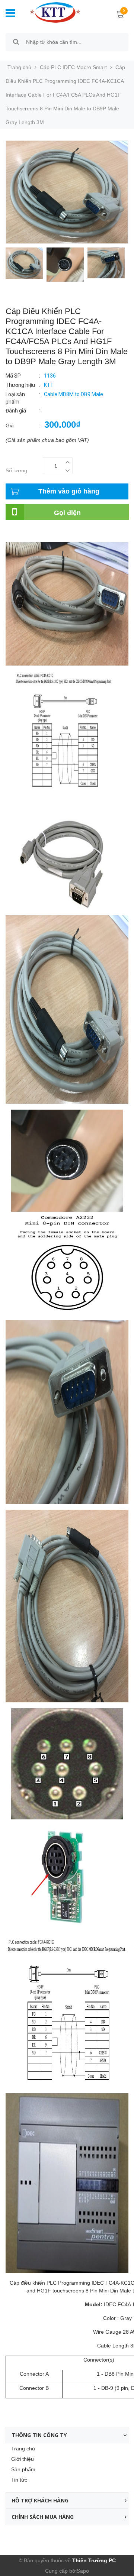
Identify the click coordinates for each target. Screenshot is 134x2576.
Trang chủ (23, 2449)
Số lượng (16, 470)
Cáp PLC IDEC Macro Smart (73, 67)
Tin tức (19, 2480)
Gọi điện (67, 513)
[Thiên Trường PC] (55, 12)
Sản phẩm (23, 2469)
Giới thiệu (23, 2459)
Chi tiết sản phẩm (26, 532)
